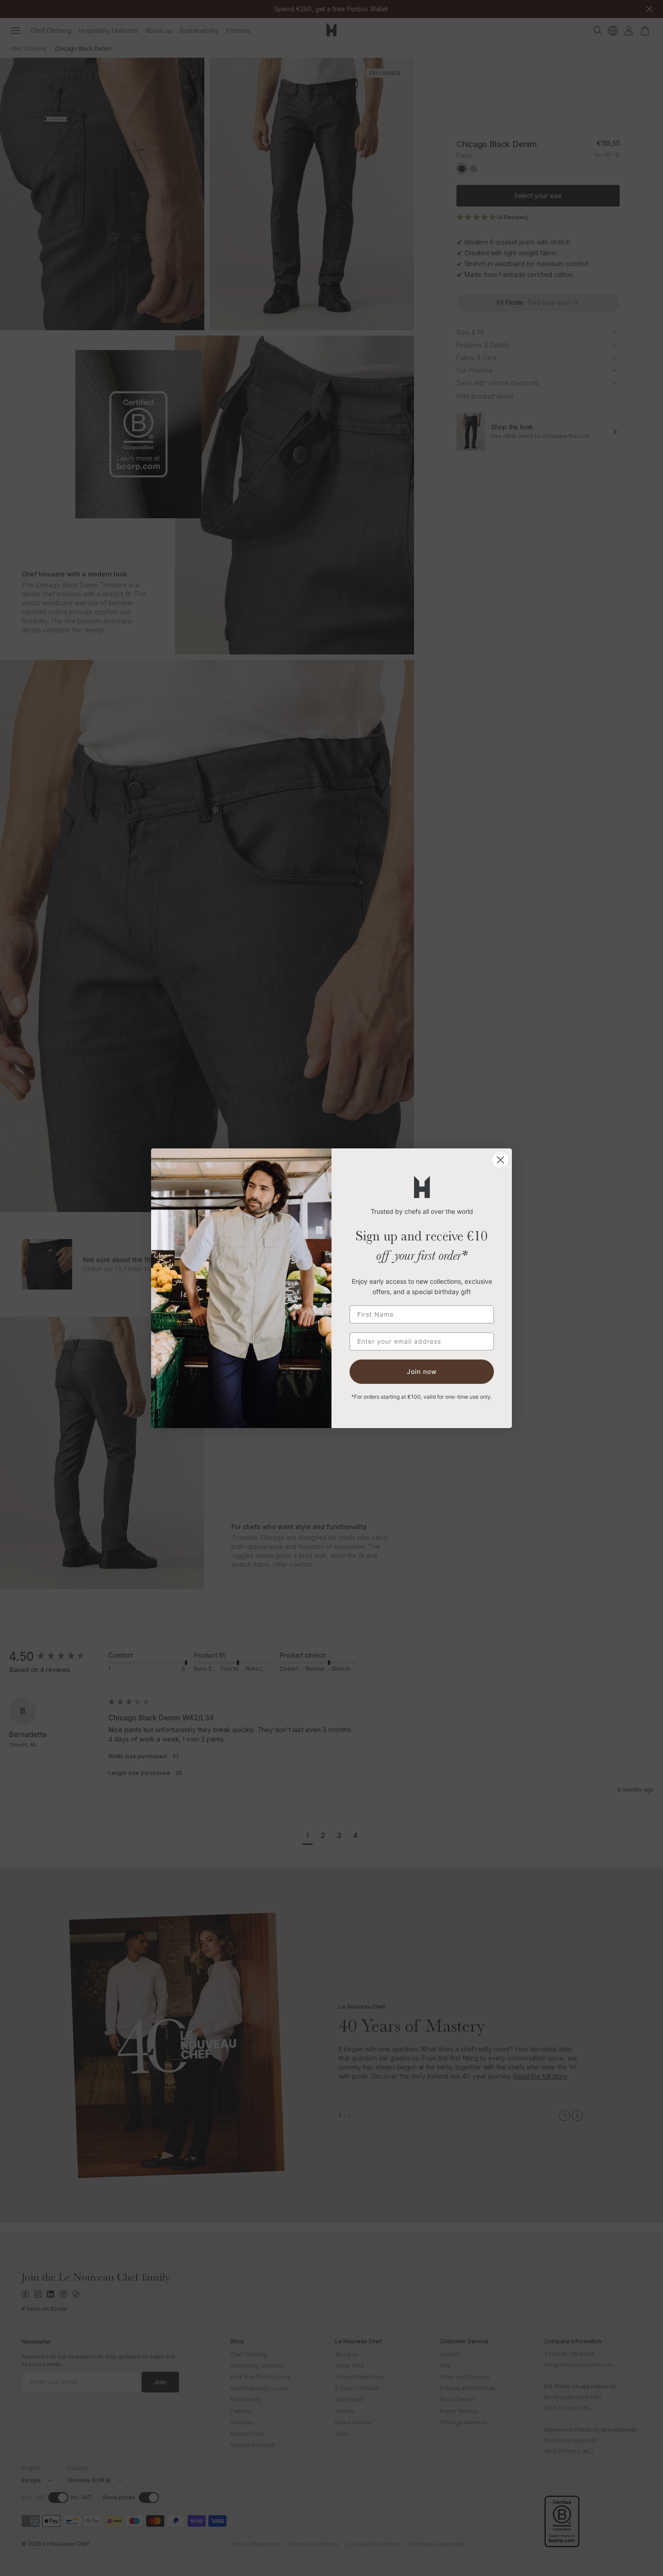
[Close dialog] (500, 1160)
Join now (422, 1371)
